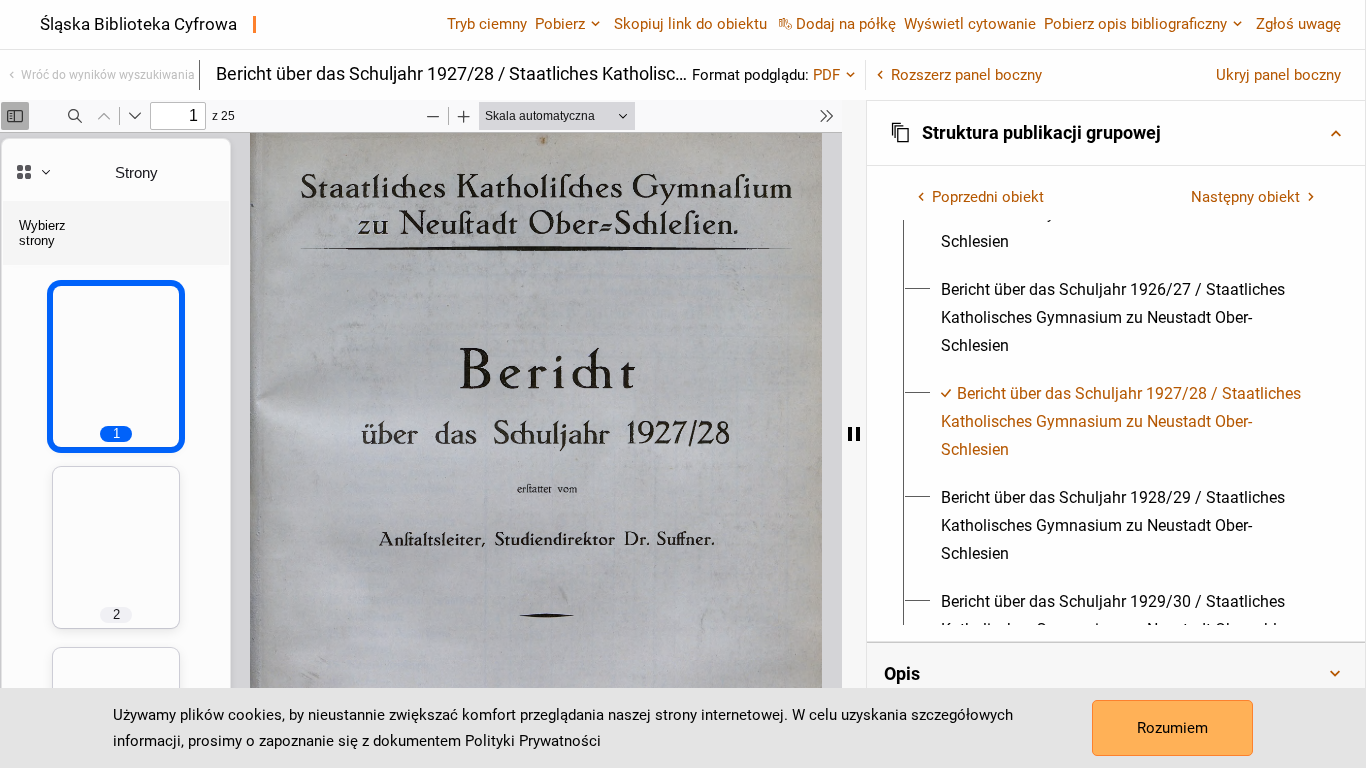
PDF (826, 75)
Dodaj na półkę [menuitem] (846, 24)
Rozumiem (1172, 728)
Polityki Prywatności (533, 741)
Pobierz (560, 24)
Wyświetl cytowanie (970, 24)
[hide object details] (854, 434)
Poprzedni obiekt (988, 197)
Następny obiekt (1245, 197)
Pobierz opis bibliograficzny (1135, 24)
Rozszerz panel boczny (966, 75)
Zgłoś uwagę (1298, 24)
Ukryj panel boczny (1278, 75)
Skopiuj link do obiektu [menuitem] (690, 24)
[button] (1116, 133)
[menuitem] (1127, 318)
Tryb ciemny (487, 24)
